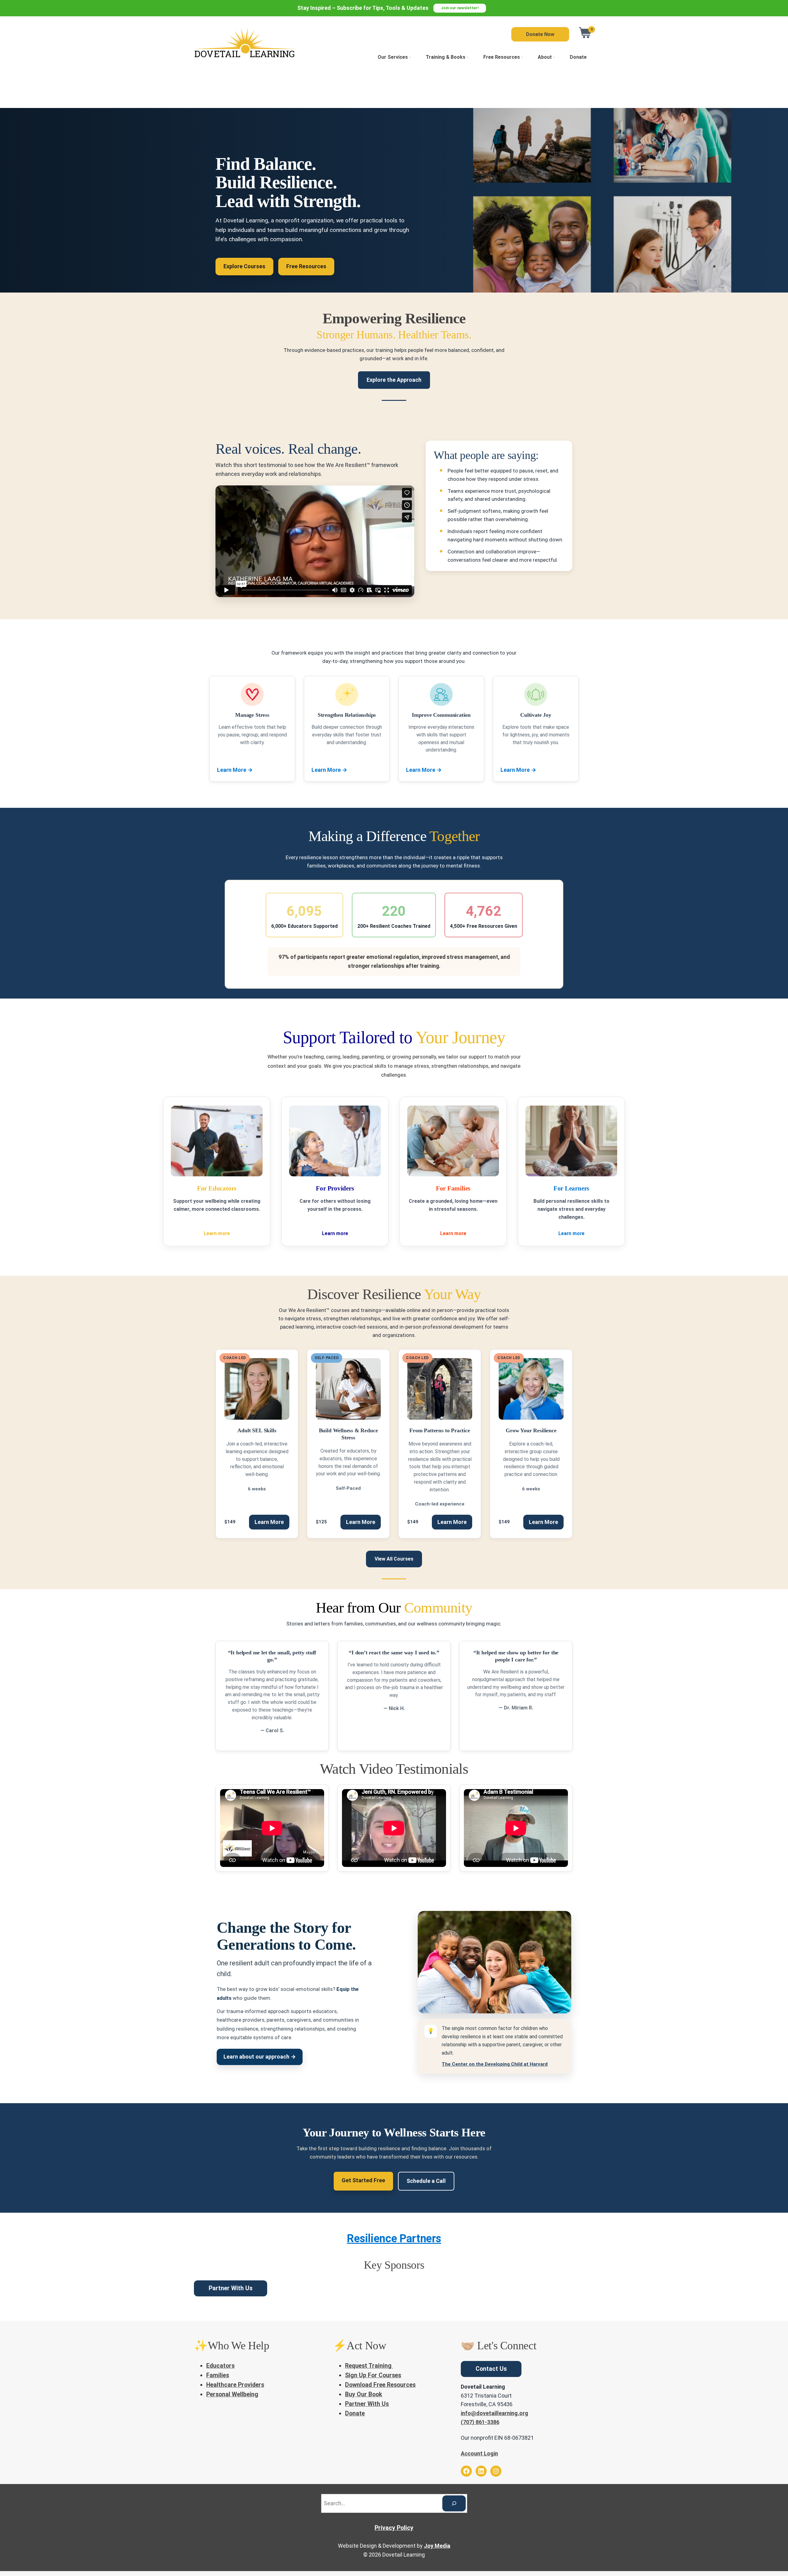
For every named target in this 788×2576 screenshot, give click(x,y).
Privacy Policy (394, 2528)
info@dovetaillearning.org (495, 2413)
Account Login (479, 2453)
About (545, 57)
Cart (585, 33)
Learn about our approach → (260, 2057)
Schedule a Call (426, 2181)
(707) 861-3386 (480, 2422)
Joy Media (437, 2546)
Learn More (235, 770)
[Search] (454, 2503)
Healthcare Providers (235, 2385)
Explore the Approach (394, 380)
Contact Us (491, 2369)
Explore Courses (244, 266)
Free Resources (502, 57)
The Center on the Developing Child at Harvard (495, 2064)
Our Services (393, 57)
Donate (578, 57)
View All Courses (394, 1559)
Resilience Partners (394, 2239)
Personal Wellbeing (232, 2394)
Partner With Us (231, 2288)
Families (218, 2375)
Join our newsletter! (460, 8)
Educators (220, 2366)
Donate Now (540, 34)
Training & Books (446, 57)
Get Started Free (363, 2180)
